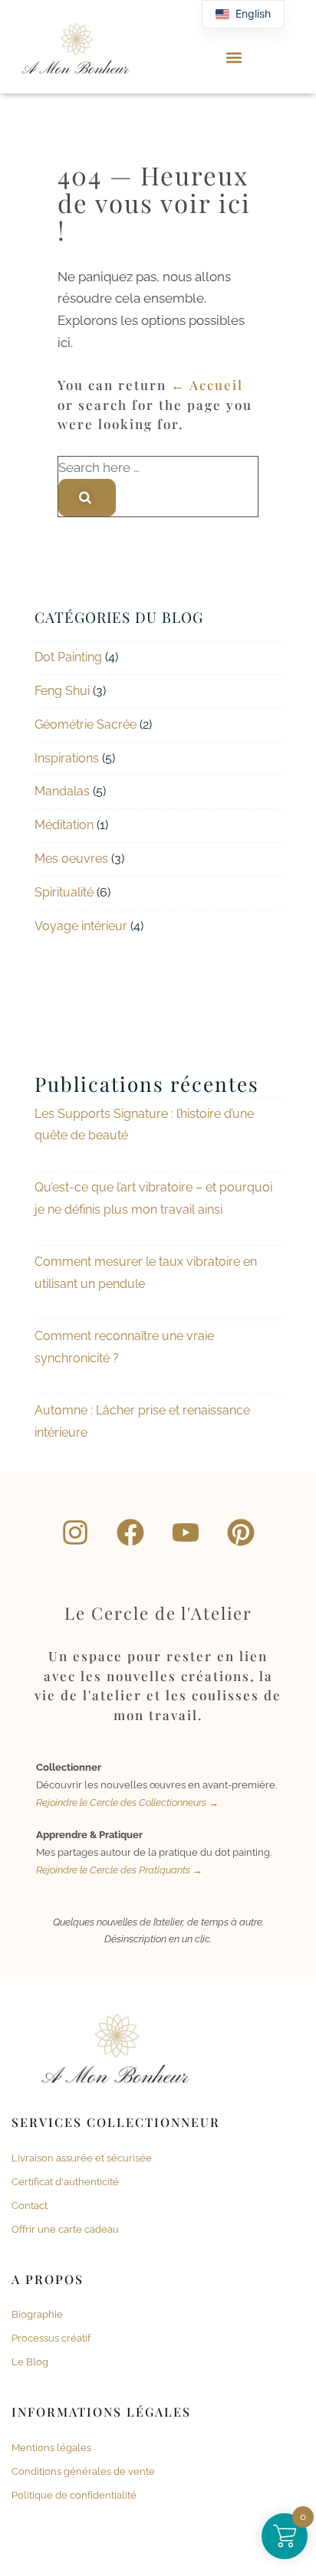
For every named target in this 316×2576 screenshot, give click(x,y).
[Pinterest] (241, 1532)
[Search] (87, 497)
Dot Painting (68, 657)
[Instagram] (75, 1532)
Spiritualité (64, 892)
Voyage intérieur (81, 926)
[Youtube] (186, 1532)
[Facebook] (130, 1532)
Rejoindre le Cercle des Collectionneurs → (127, 1803)
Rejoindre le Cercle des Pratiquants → (119, 1870)
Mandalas (62, 791)
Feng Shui (62, 691)
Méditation (64, 825)
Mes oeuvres (71, 859)
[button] (234, 58)
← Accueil (207, 385)
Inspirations (67, 758)
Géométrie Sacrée (86, 724)
